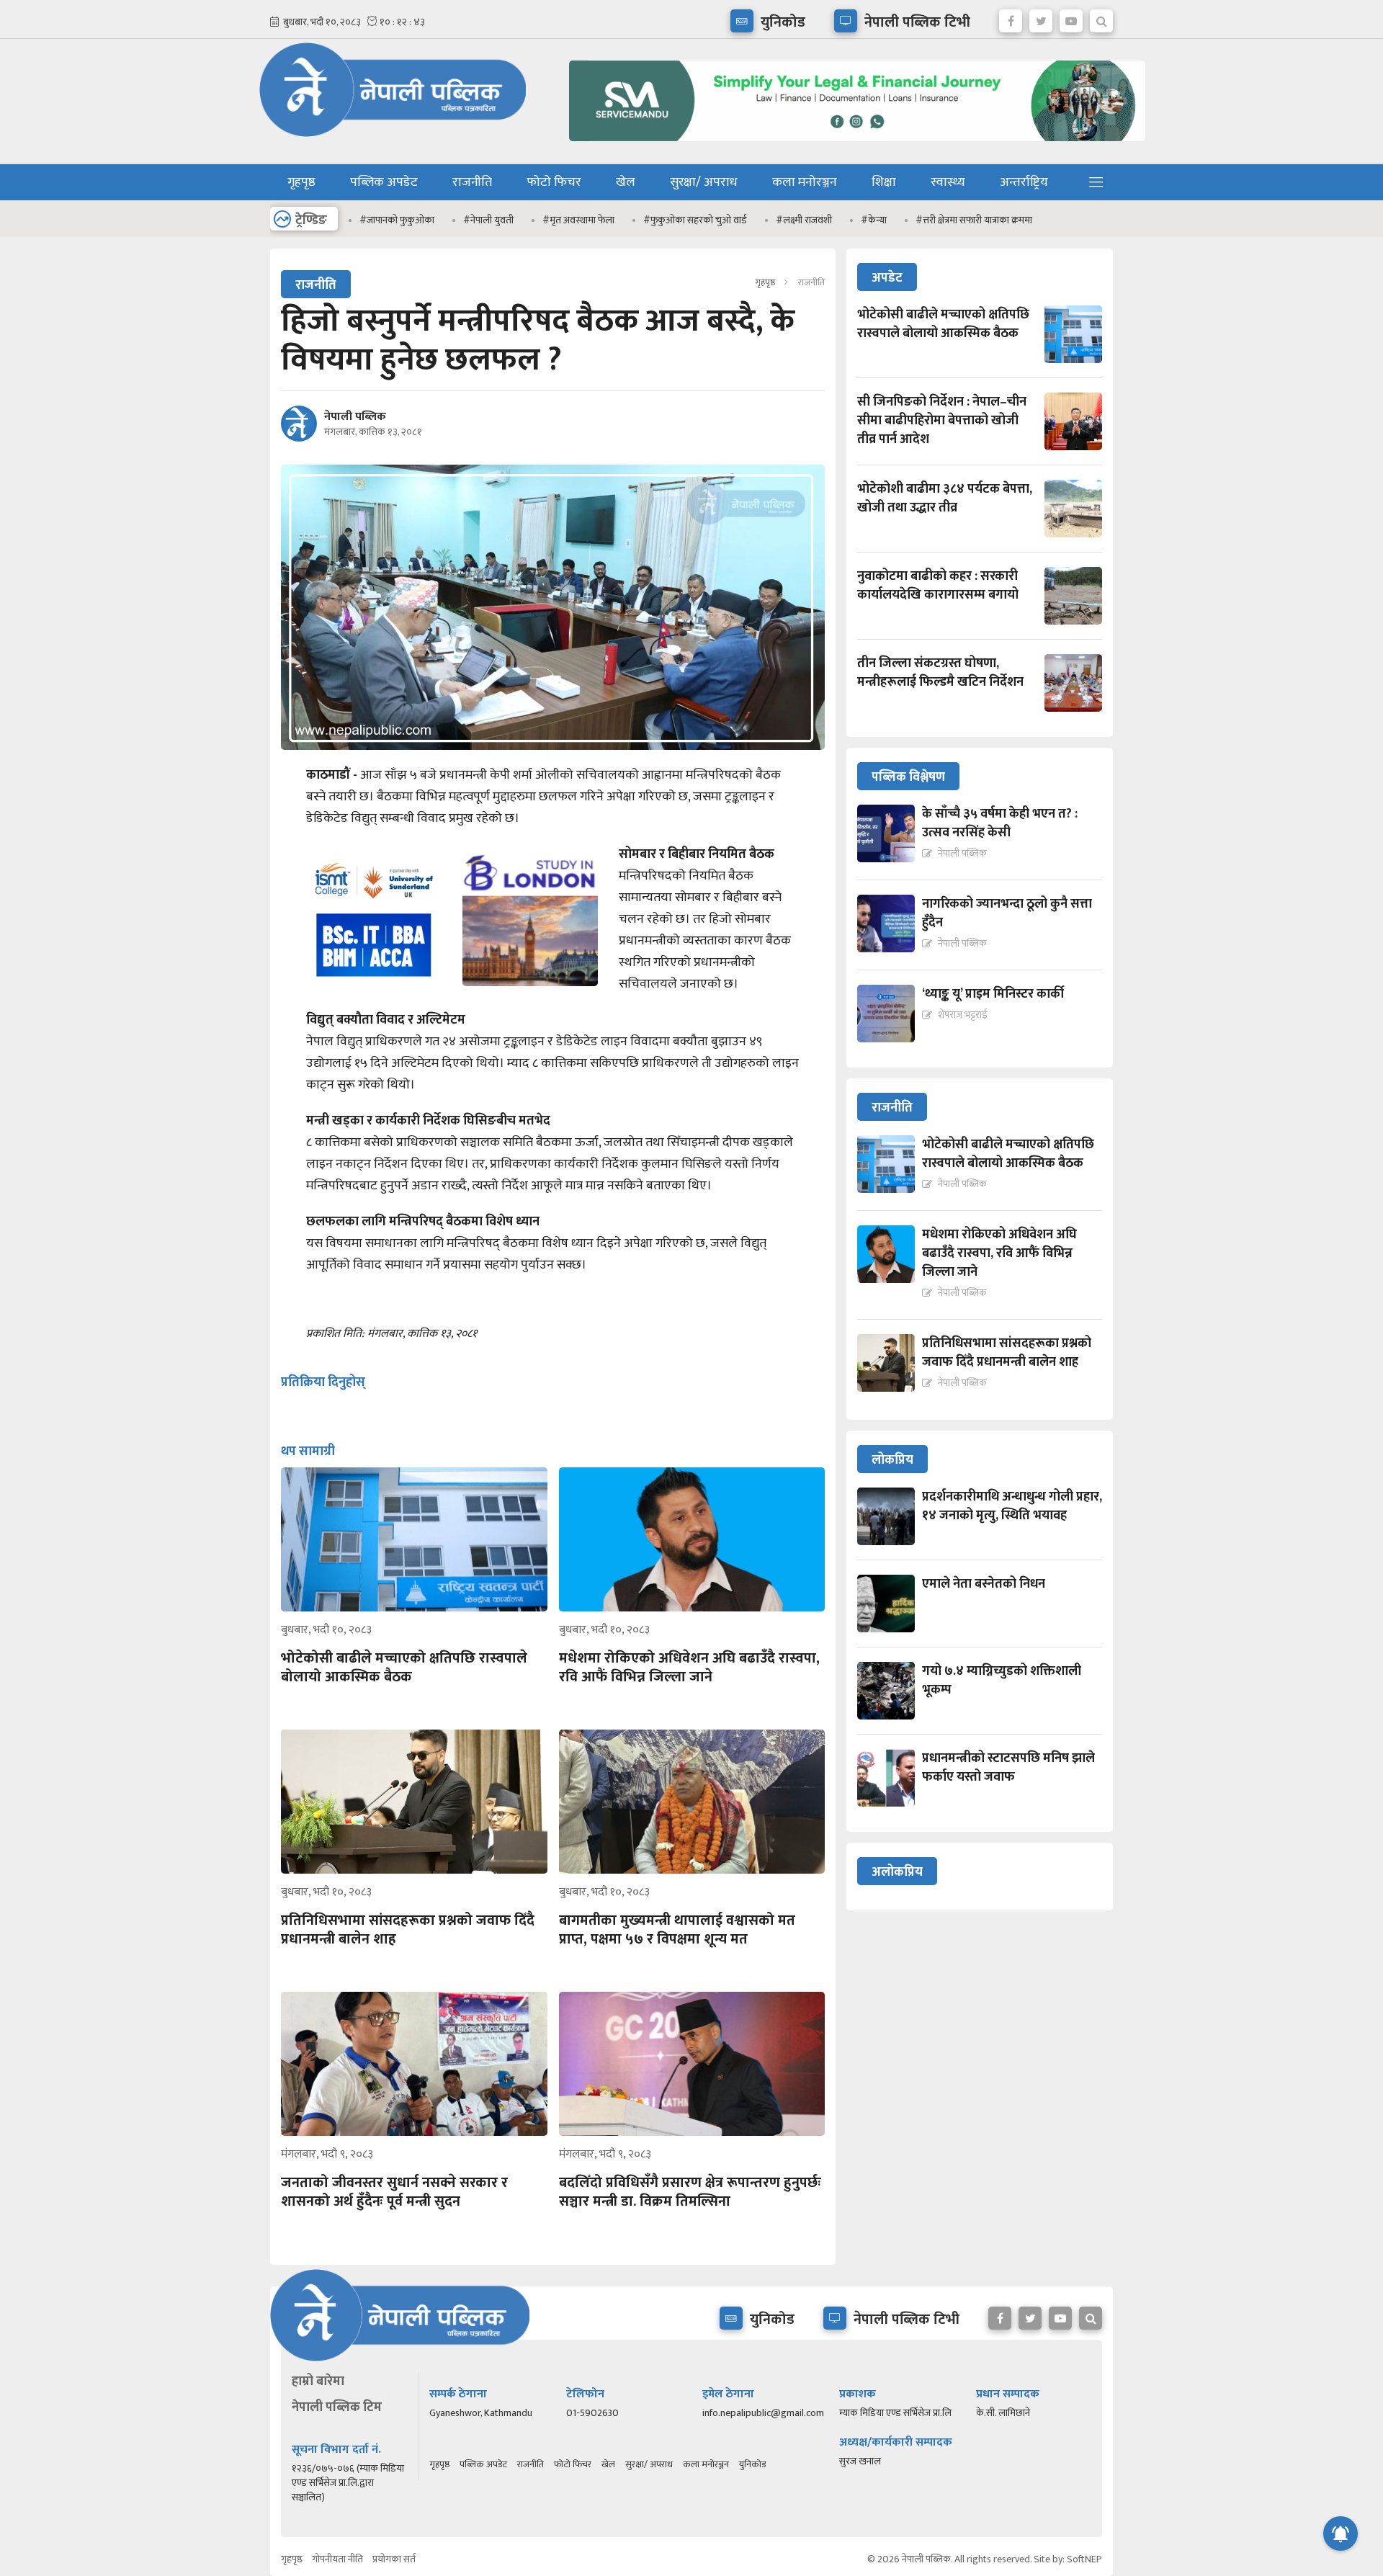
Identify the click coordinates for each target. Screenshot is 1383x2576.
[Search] (1101, 17)
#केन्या (874, 220)
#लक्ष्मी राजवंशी (804, 220)
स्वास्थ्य (948, 182)
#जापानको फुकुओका (397, 220)
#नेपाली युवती (488, 220)
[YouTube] (1071, 17)
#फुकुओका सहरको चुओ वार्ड (695, 220)
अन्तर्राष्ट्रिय (1024, 182)
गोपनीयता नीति (337, 2559)
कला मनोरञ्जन (805, 182)
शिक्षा (884, 182)
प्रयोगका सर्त (394, 2559)
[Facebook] (1011, 17)
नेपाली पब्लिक (355, 417)
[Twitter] (1041, 17)
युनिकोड (752, 2464)
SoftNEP (1084, 2559)
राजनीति (472, 182)
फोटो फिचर (554, 182)
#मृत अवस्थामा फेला (578, 220)
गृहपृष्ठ (301, 182)
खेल (626, 182)
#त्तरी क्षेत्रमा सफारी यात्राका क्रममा (974, 220)
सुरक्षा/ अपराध (704, 182)
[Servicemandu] (852, 144)
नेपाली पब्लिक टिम (337, 2407)
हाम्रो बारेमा (318, 2382)
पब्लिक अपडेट (384, 182)
